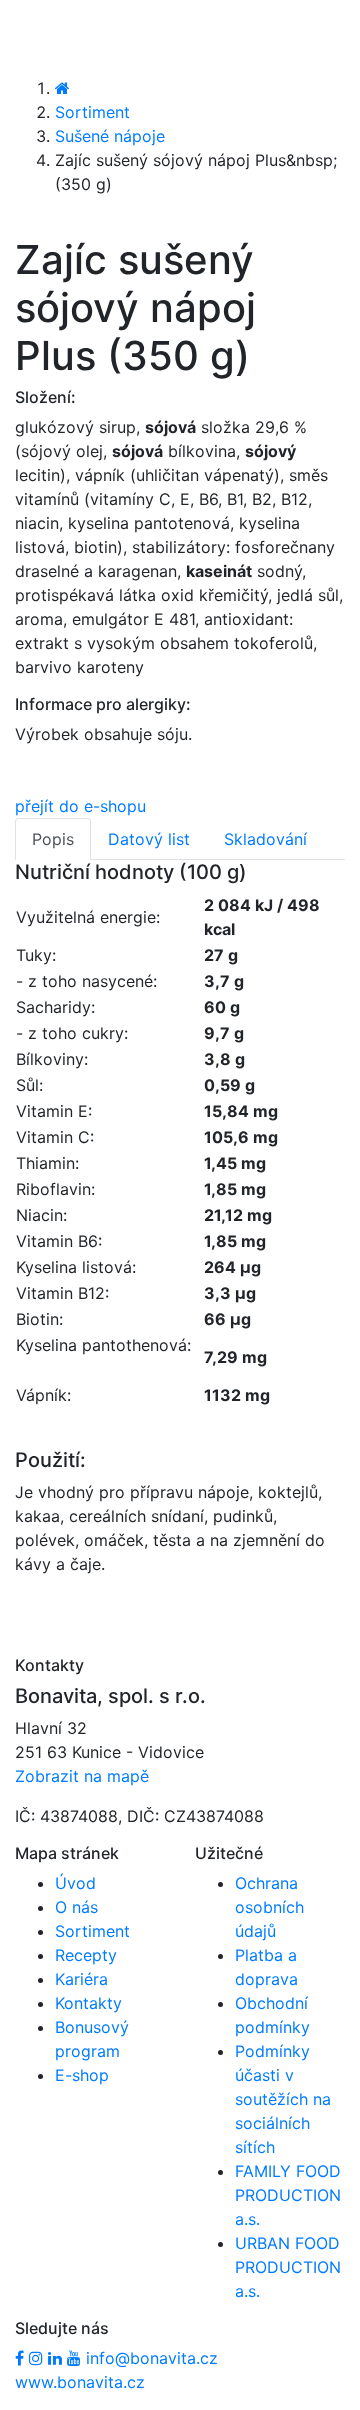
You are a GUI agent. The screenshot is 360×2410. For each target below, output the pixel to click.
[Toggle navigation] (44, 37)
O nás (76, 1907)
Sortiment (92, 112)
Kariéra (81, 1979)
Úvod (75, 1883)
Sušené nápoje (110, 136)
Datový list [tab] (149, 839)
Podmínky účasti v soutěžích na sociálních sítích (283, 2099)
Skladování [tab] (265, 839)
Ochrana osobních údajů (269, 1907)
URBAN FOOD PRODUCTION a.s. (288, 2267)
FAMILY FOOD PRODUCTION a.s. (288, 2195)
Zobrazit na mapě (82, 1776)
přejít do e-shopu (80, 806)
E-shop (82, 2075)
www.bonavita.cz (80, 2382)
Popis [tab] (53, 839)
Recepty (86, 1955)
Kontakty (88, 2003)
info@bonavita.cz (152, 2358)
